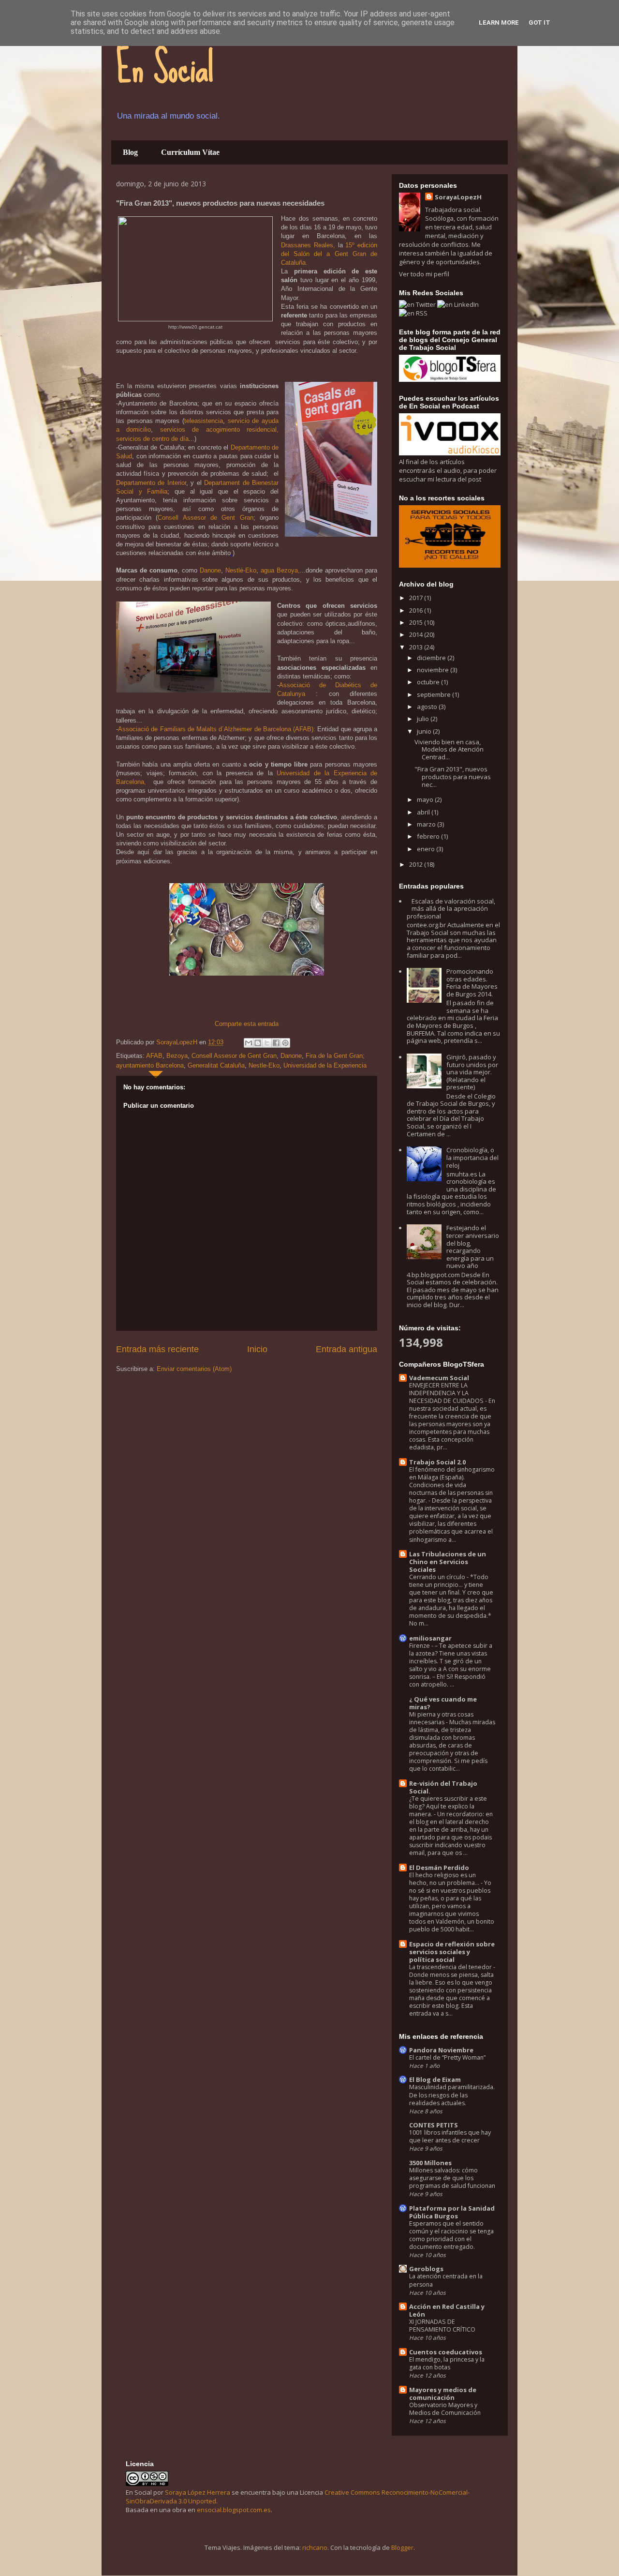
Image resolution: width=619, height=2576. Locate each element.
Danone (210, 570)
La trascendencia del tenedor (451, 1967)
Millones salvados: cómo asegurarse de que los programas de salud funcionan (452, 2178)
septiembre (435, 694)
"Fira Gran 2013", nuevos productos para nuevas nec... (453, 776)
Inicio (257, 1349)
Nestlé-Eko (241, 570)
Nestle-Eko (264, 1065)
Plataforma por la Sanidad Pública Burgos (452, 2212)
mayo (426, 799)
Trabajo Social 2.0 (437, 1462)
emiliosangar (430, 1638)
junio (425, 731)
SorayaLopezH (458, 197)
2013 (417, 647)
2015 (417, 622)
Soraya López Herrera (198, 2492)
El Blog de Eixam (435, 2079)
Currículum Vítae (190, 152)
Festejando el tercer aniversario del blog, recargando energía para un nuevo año (473, 1247)
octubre (429, 682)
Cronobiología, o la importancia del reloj (472, 1157)
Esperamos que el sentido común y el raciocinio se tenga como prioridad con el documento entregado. (451, 2235)
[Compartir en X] (267, 1043)
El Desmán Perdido (439, 1868)
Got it (539, 23)
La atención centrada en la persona (446, 2280)
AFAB (154, 1056)
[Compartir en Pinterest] (285, 1043)
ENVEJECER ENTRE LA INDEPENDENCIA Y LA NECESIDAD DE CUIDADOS (447, 1393)
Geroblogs (426, 2269)
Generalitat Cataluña (216, 1065)
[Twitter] (418, 304)
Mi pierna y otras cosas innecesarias (441, 1718)
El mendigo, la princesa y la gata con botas (447, 2363)
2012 (417, 864)
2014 (417, 634)
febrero (429, 836)
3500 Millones (430, 2163)
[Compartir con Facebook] (276, 1043)
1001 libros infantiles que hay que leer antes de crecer (450, 2136)
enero (427, 849)
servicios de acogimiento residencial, (216, 429)
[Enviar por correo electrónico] (249, 1043)
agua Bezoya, (280, 570)
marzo (427, 824)
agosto (428, 707)
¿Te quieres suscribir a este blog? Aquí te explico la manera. (448, 1806)
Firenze (420, 1646)
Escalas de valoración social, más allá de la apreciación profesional (451, 909)
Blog (130, 152)
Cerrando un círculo (438, 1577)
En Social (165, 68)
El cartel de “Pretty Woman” (447, 2057)
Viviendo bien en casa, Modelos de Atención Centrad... (449, 749)
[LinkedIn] (458, 304)
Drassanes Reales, (308, 245)
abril (424, 812)
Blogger (402, 2547)
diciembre (432, 658)
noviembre (434, 670)
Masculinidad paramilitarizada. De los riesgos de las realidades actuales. (452, 2095)
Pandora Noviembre (441, 2050)
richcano (315, 2547)
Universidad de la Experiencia (325, 1065)
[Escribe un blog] (258, 1043)
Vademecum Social (439, 1378)
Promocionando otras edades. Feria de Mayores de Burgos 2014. (472, 983)
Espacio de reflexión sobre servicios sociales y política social (452, 1952)
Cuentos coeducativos (446, 2352)
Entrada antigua (346, 1349)
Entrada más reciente (157, 1349)
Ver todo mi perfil (424, 274)
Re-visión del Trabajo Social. (443, 1787)
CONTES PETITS (434, 2125)
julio (424, 719)
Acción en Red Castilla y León (447, 2310)
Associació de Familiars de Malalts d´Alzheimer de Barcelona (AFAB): (217, 729)
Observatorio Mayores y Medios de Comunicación (445, 2409)
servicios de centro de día (152, 439)
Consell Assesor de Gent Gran (205, 518)
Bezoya (177, 1056)
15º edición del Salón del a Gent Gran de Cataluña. (329, 254)
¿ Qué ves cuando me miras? (443, 1703)
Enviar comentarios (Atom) (194, 1369)
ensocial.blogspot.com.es (234, 2510)
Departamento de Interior (151, 483)
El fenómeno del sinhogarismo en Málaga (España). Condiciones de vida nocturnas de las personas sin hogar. (452, 1485)
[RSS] (413, 313)
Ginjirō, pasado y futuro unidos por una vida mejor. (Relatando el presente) (472, 1072)
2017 (417, 598)
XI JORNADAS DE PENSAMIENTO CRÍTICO (442, 2326)
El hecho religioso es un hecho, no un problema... (445, 1879)
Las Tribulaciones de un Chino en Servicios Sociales (448, 1562)
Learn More (499, 23)
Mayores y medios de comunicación (443, 2394)
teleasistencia (204, 421)
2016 (417, 610)
